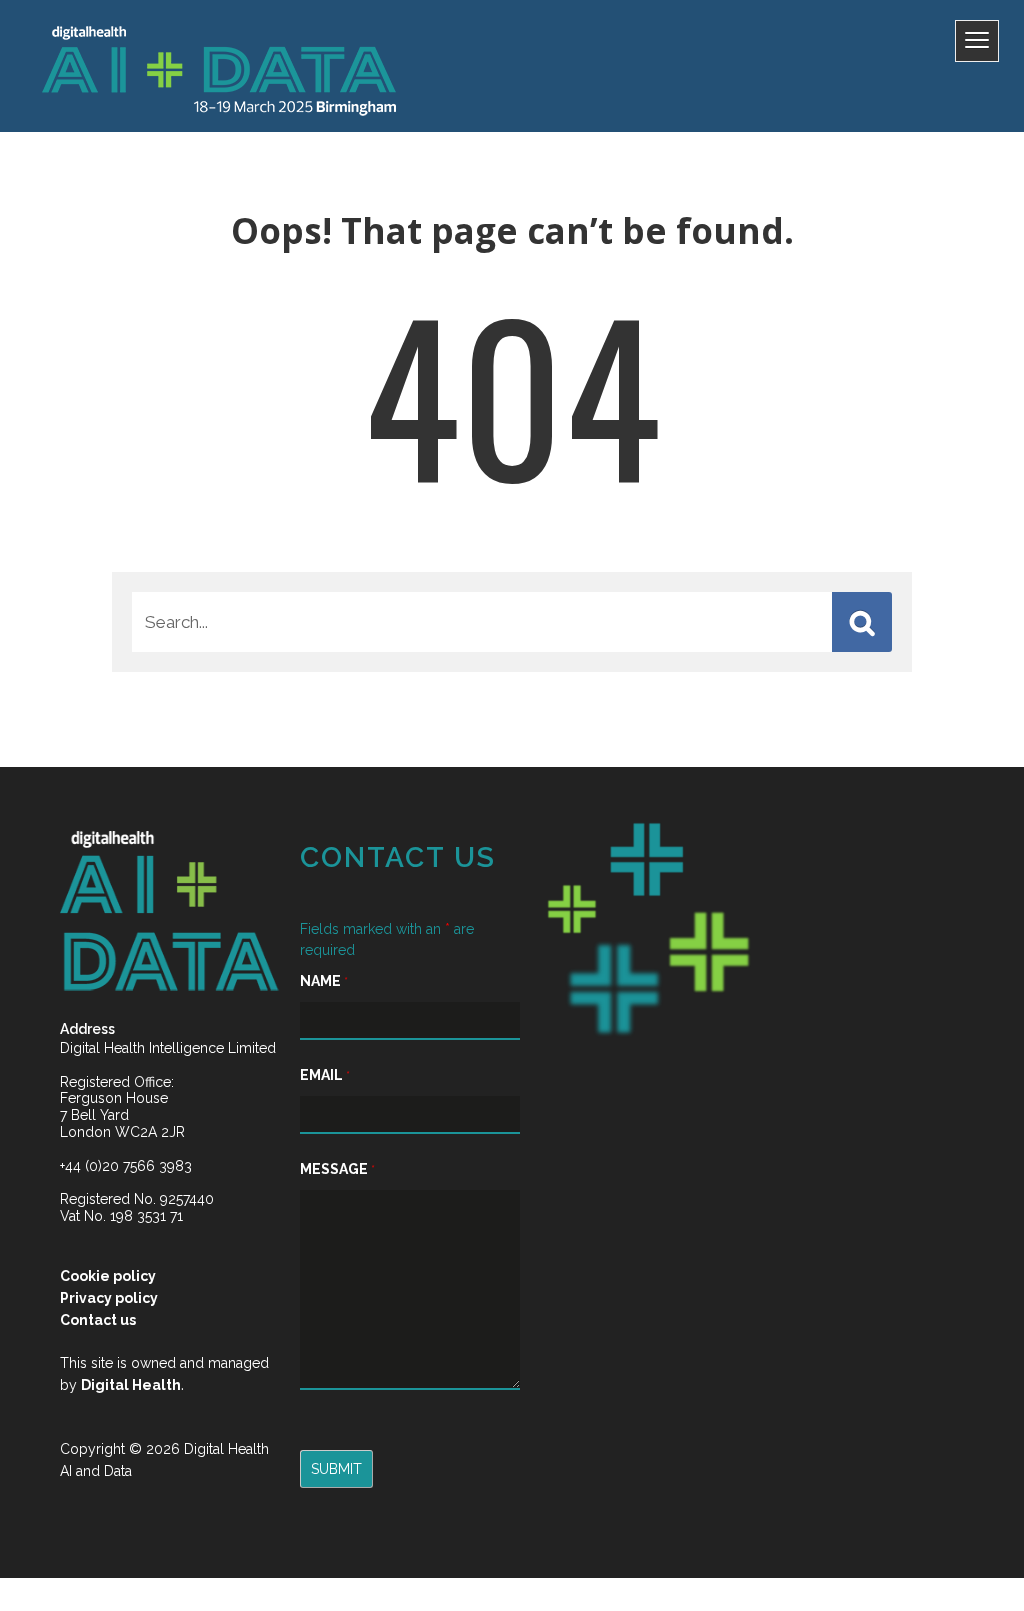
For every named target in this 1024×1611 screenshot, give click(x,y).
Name (324, 981)
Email (325, 1075)
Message (337, 1169)
